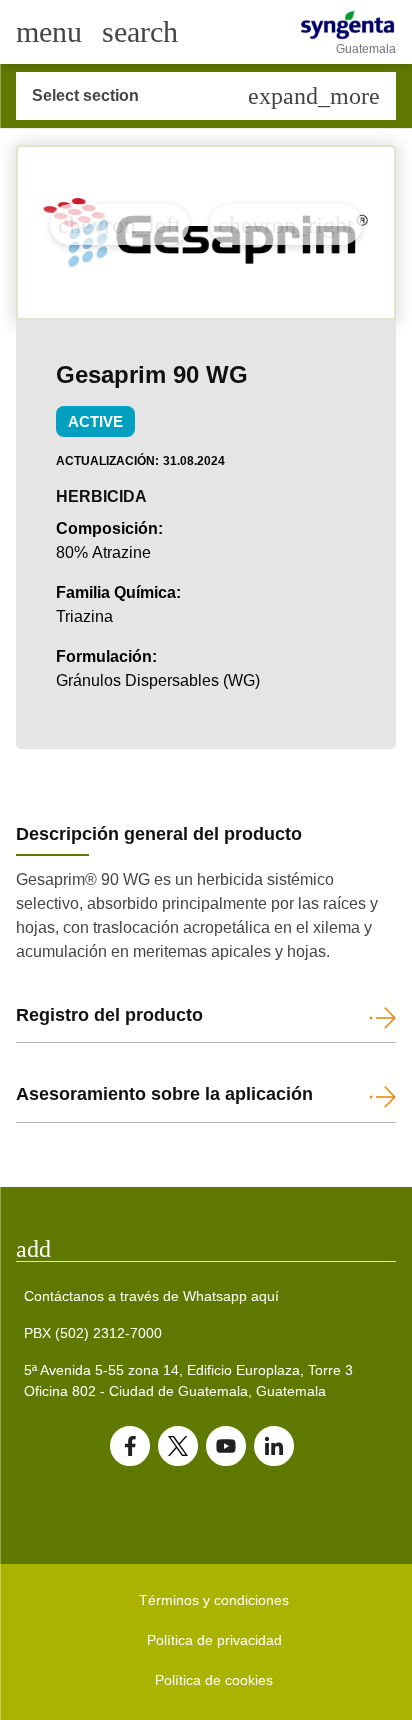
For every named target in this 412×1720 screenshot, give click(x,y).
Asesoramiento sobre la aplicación (164, 1094)
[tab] (206, 1249)
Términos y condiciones (214, 1600)
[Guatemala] (347, 25)
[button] (119, 224)
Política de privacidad (214, 1640)
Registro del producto (109, 1015)
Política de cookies (214, 1680)
